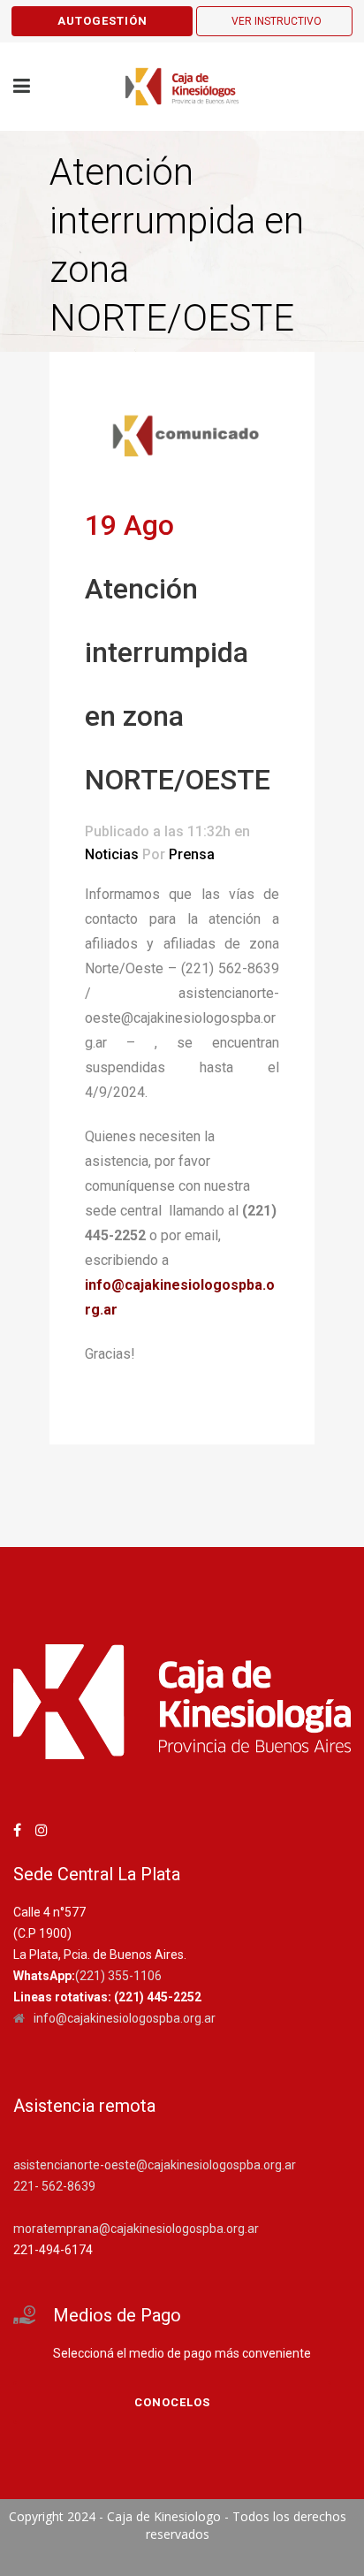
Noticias (112, 854)
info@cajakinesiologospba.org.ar (125, 2018)
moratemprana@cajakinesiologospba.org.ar (136, 2229)
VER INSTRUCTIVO (277, 21)
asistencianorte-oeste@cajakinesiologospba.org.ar (155, 2165)
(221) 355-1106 (118, 1976)
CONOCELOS (172, 2402)
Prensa (192, 854)
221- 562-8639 (54, 2186)
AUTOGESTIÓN (102, 21)
